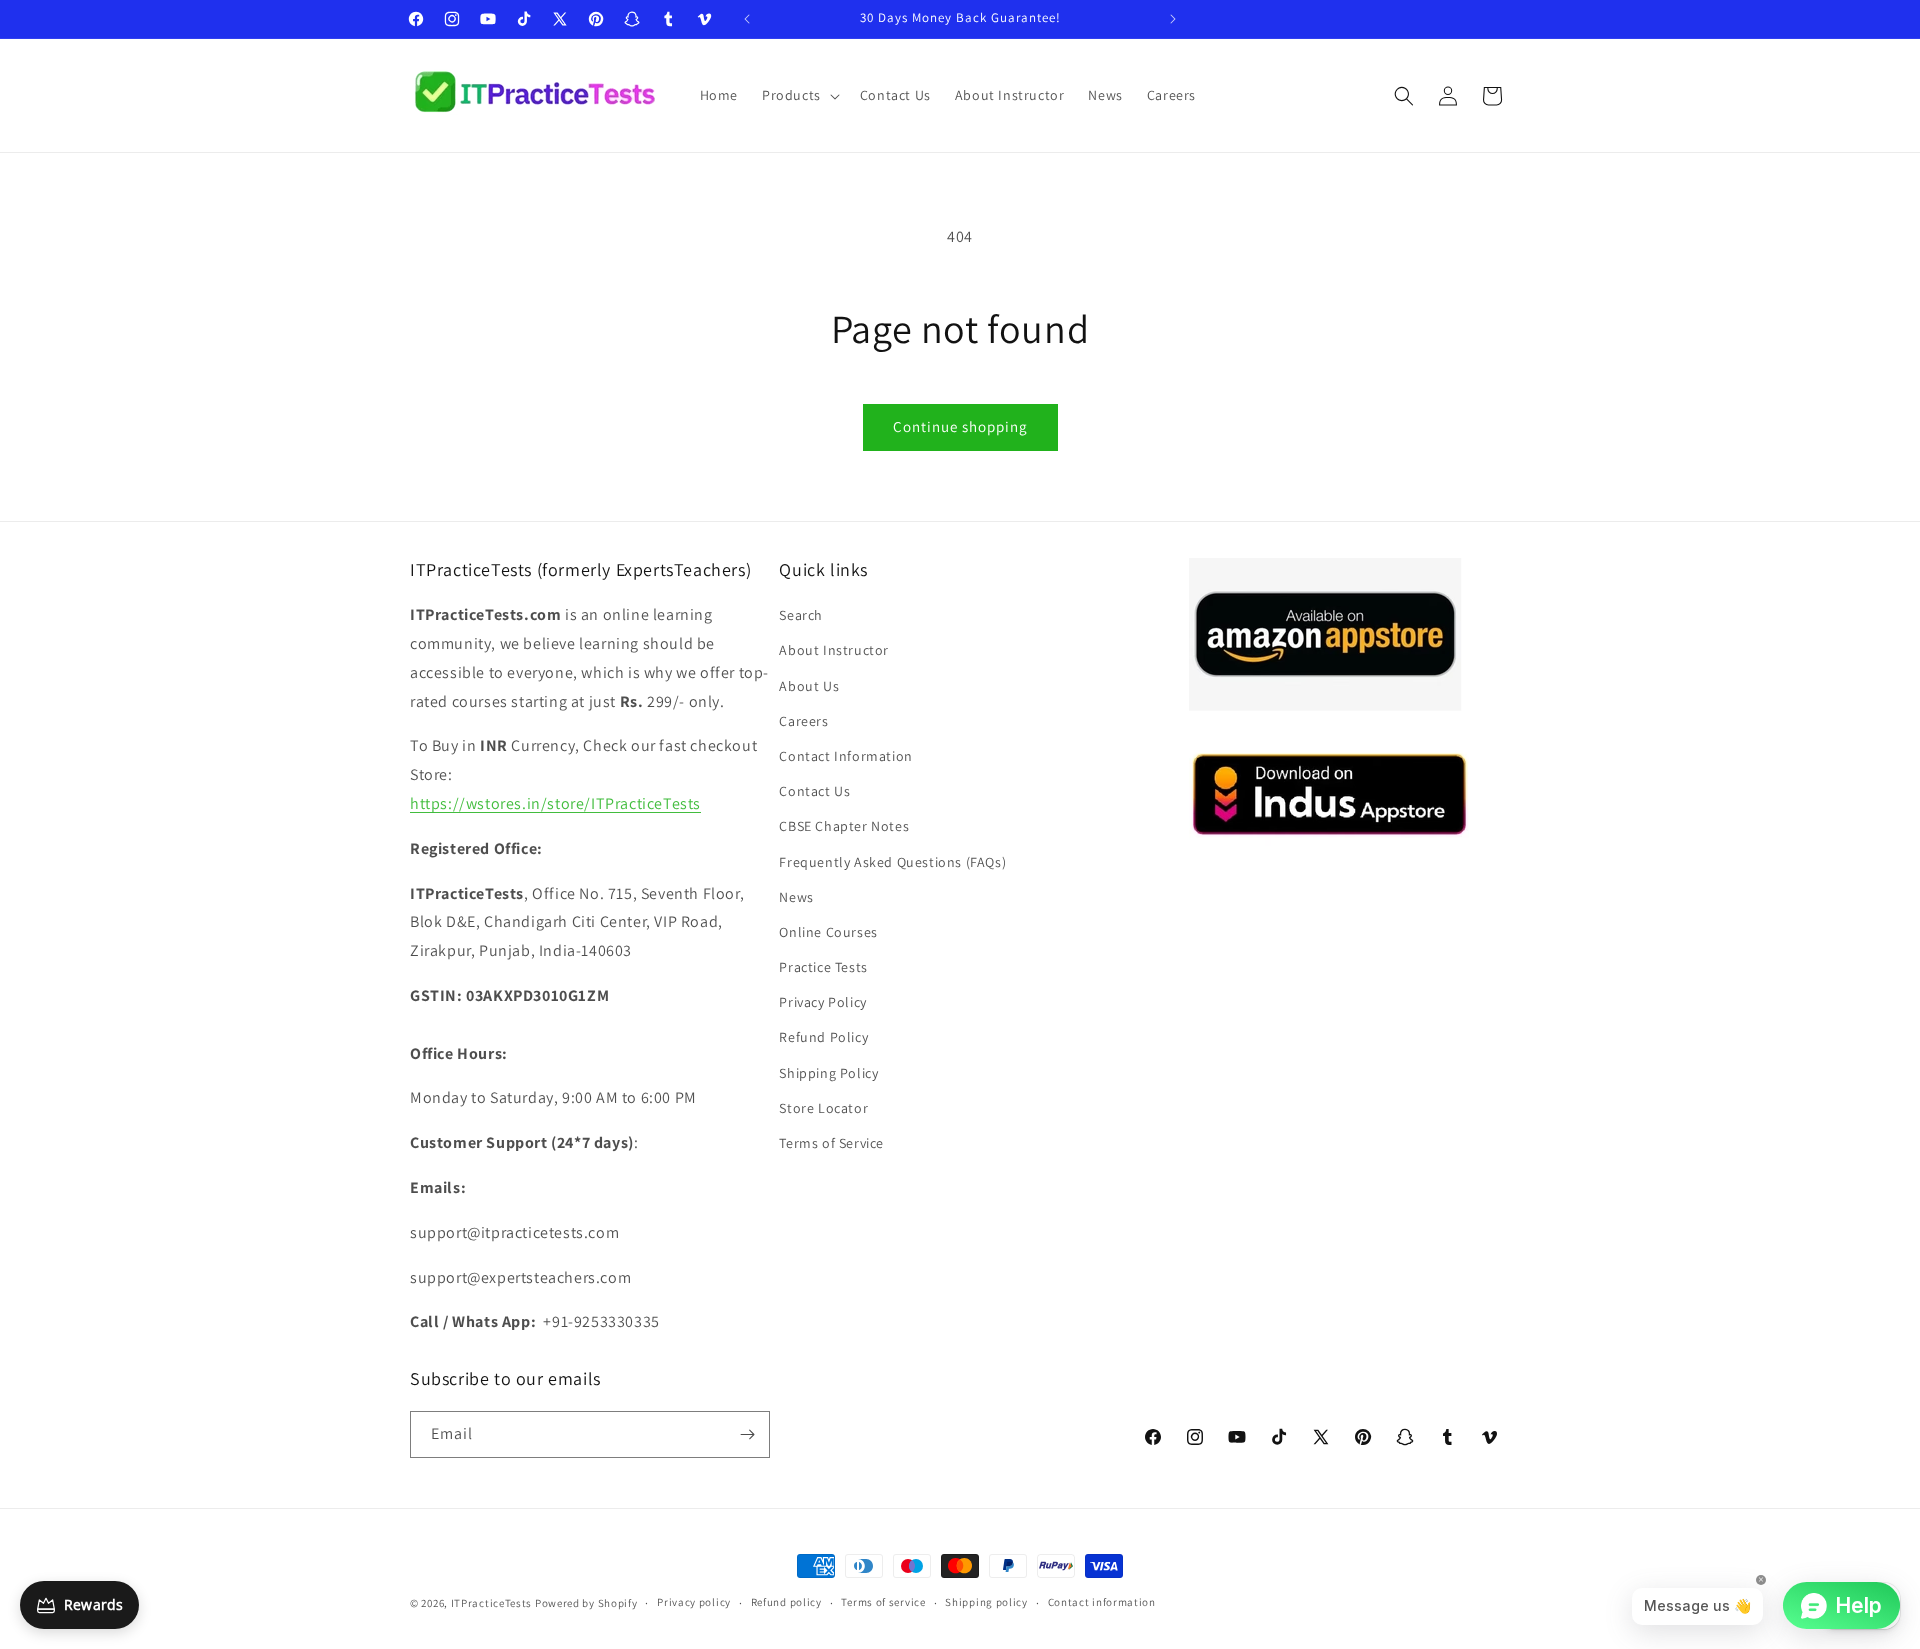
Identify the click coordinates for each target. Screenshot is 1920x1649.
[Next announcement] (1173, 19)
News (796, 897)
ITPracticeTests (492, 1603)
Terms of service (883, 1602)
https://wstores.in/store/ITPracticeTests (555, 803)
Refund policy (786, 1602)
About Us (809, 686)
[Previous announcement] (747, 19)
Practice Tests (823, 967)
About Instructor (834, 650)
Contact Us (814, 791)
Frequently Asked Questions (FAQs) (892, 862)
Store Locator (823, 1108)
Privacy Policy (822, 1002)
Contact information (1102, 1602)
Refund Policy (823, 1038)
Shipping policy (986, 1602)
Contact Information (845, 756)
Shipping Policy (828, 1073)
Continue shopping (960, 426)
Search (801, 615)
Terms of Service (831, 1143)
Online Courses (828, 932)
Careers (803, 721)
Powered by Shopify (586, 1603)
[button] (799, 95)
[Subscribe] (747, 1434)
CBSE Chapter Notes (844, 826)
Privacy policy (694, 1602)
